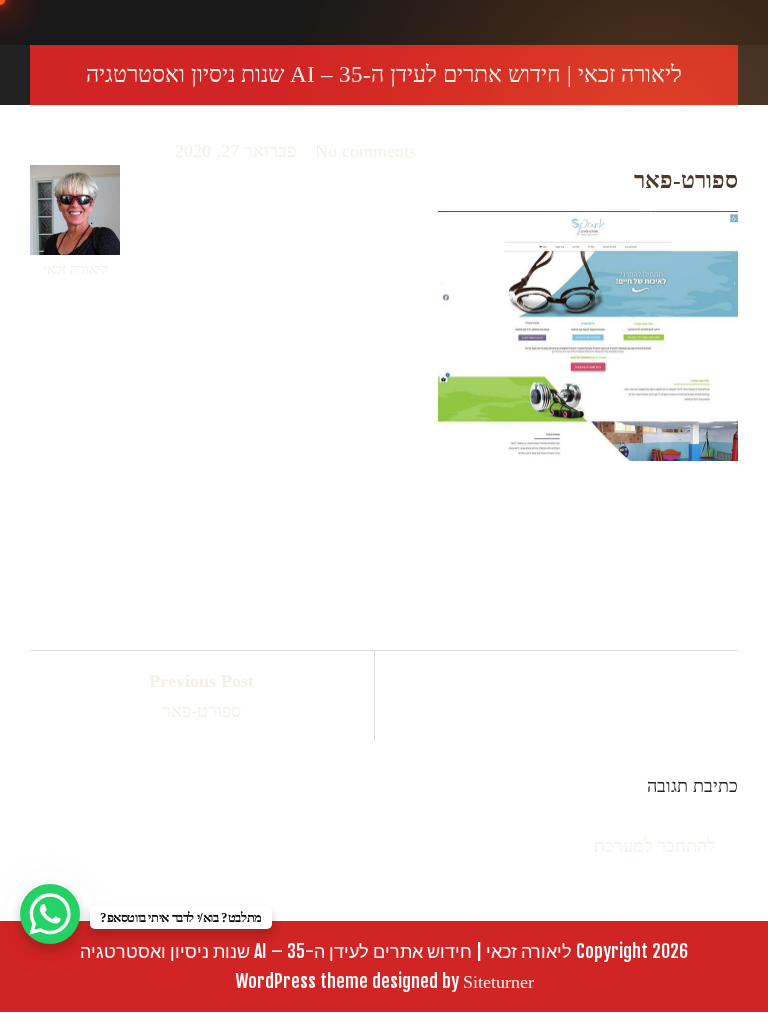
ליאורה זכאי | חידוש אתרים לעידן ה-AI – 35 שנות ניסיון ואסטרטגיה (384, 74)
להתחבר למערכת (654, 846)
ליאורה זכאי (75, 269)
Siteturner (498, 982)
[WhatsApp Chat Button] (50, 914)
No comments (365, 151)
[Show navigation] (749, 22)
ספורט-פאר (201, 696)
